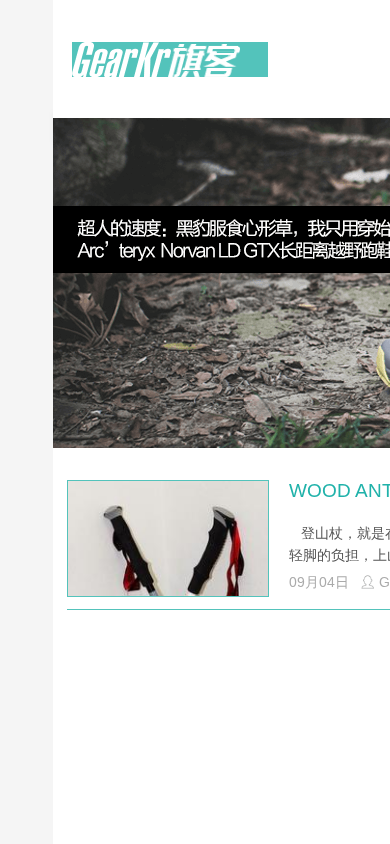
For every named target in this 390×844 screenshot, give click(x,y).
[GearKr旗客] (170, 71)
